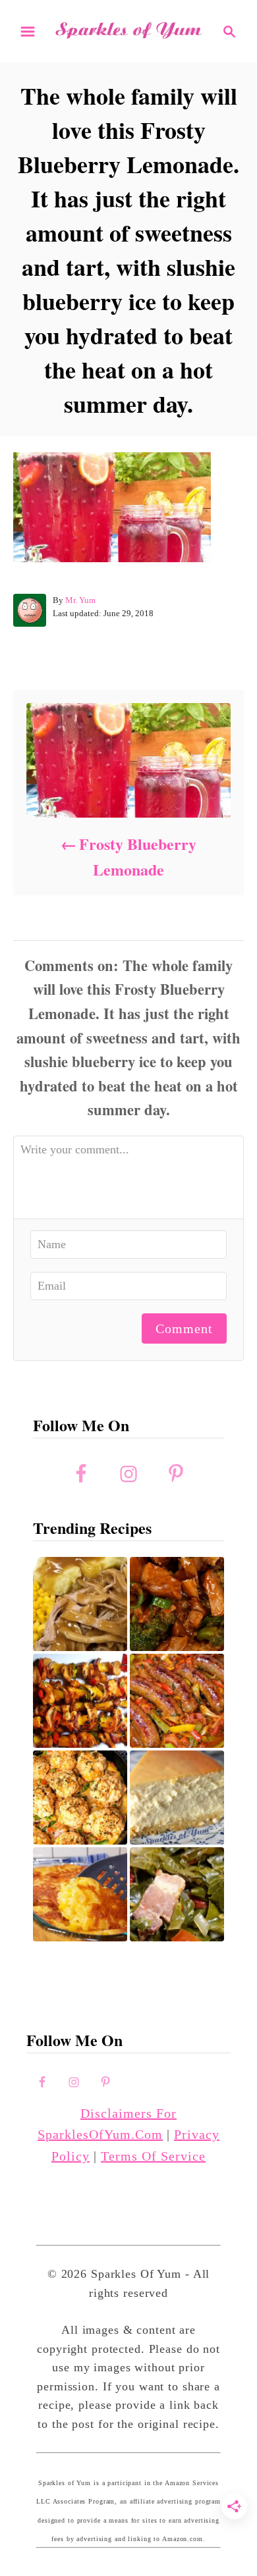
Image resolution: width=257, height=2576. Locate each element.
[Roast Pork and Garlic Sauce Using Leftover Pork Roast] (177, 1604)
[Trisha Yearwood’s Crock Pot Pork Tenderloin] (80, 1604)
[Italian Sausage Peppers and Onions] (177, 1701)
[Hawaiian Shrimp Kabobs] (80, 1701)
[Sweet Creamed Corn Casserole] (80, 1894)
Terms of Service (153, 2156)
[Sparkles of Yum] (128, 30)
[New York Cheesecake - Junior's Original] (177, 1798)
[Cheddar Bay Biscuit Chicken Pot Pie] (80, 1798)
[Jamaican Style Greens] (177, 1894)
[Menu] (28, 32)
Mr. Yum (80, 600)
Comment (184, 1328)
